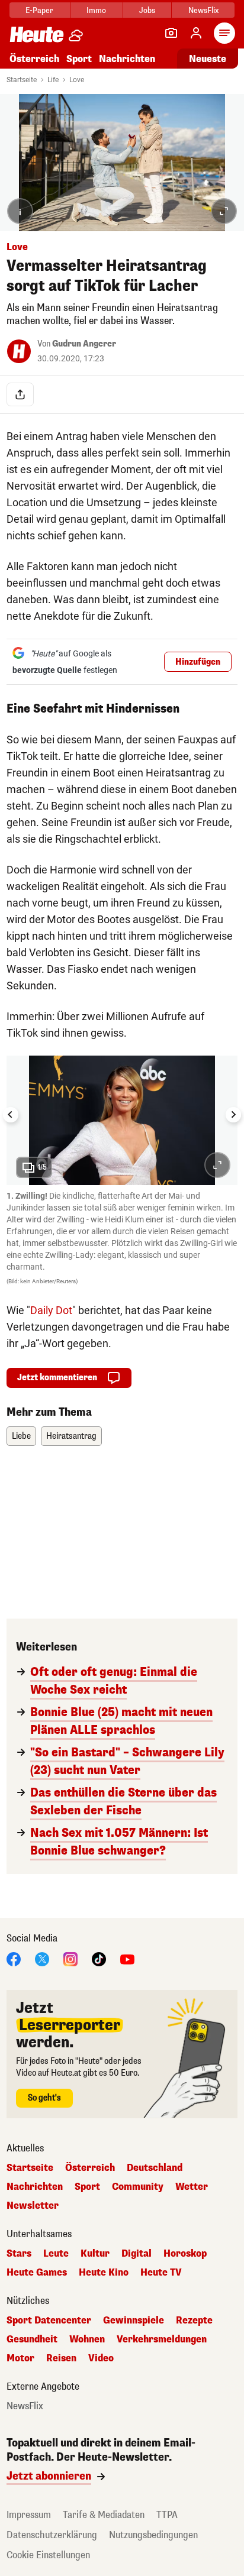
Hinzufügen (198, 662)
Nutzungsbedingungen (153, 2535)
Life (53, 80)
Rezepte (194, 2321)
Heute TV (161, 2273)
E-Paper (39, 10)
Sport (79, 59)
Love (77, 80)
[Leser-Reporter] (171, 33)
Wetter (192, 2187)
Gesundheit (32, 2339)
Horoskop (185, 2254)
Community (138, 2187)
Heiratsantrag (71, 1436)
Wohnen (87, 2339)
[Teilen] (20, 394)
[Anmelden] (196, 33)
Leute (56, 2254)
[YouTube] (127, 1959)
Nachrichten (35, 2187)
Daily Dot (51, 1310)
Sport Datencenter (49, 2321)
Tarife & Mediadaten (104, 2515)
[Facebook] (14, 1959)
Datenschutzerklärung (52, 2535)
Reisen (61, 2358)
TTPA (167, 2515)
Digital (137, 2254)
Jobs (147, 10)
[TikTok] (99, 1959)
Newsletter (33, 2206)
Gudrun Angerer (84, 344)
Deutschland (155, 2168)
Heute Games (37, 2273)
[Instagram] (70, 1959)
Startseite (22, 80)
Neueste (208, 59)
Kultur (95, 2254)
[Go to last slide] (11, 1115)
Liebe (21, 1436)
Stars (19, 2254)
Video (101, 2358)
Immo (96, 10)
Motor (20, 2358)
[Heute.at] (37, 34)
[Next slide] (233, 1115)
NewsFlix (203, 10)
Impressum (29, 2515)
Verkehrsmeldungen (162, 2339)
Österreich (34, 59)
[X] (42, 1959)
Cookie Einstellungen (48, 2555)
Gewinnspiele (134, 2321)
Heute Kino (104, 2273)
